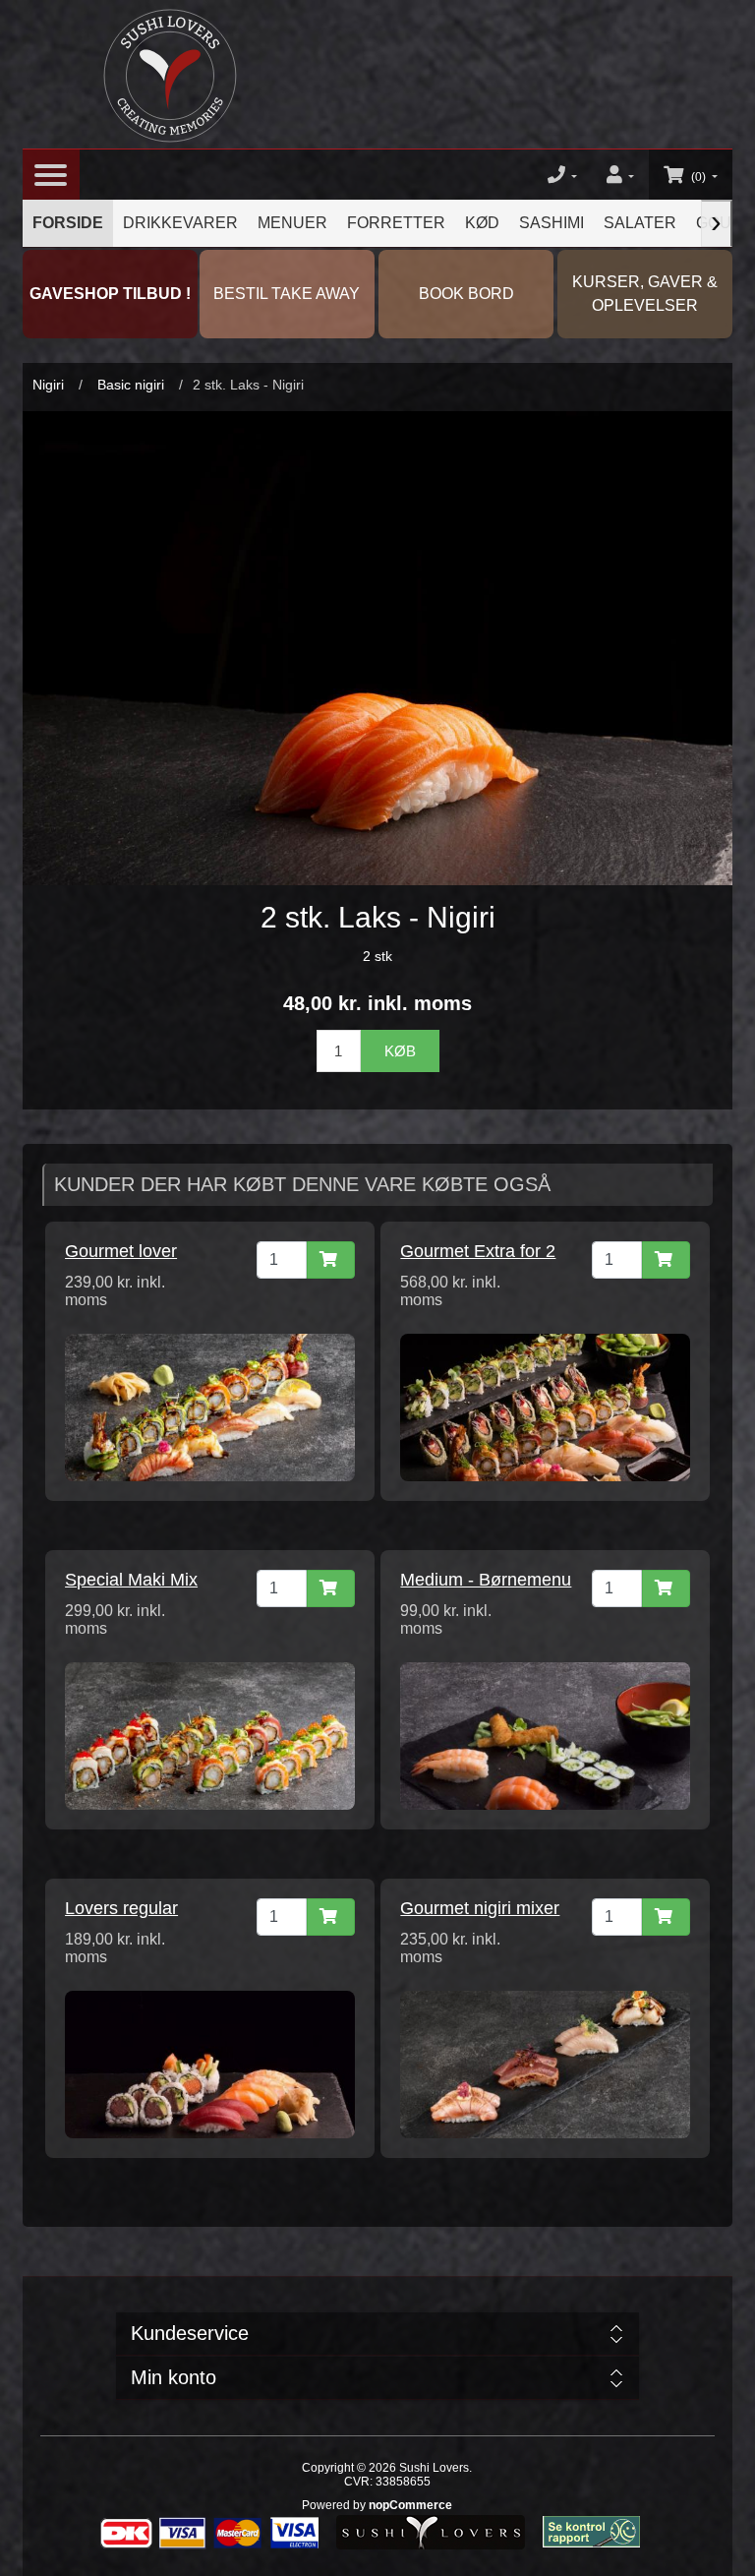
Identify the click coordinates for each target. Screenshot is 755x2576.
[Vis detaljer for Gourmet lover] (209, 1407)
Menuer (292, 223)
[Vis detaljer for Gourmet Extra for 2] (545, 1407)
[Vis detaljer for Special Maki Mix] (209, 1735)
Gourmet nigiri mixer (480, 1908)
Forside (68, 223)
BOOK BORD (466, 294)
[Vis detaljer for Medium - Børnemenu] (545, 1735)
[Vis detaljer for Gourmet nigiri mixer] (545, 2064)
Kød (482, 223)
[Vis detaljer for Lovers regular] (209, 2064)
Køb (400, 1051)
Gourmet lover (121, 1251)
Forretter (396, 223)
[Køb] (331, 1260)
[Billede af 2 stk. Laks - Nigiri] (378, 647)
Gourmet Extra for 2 (478, 1251)
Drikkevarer (180, 223)
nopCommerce (410, 2505)
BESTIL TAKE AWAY (287, 294)
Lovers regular (121, 1908)
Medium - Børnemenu (486, 1580)
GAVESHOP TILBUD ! (110, 294)
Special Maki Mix (131, 1580)
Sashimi (552, 223)
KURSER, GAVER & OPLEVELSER (645, 294)
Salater (640, 223)
